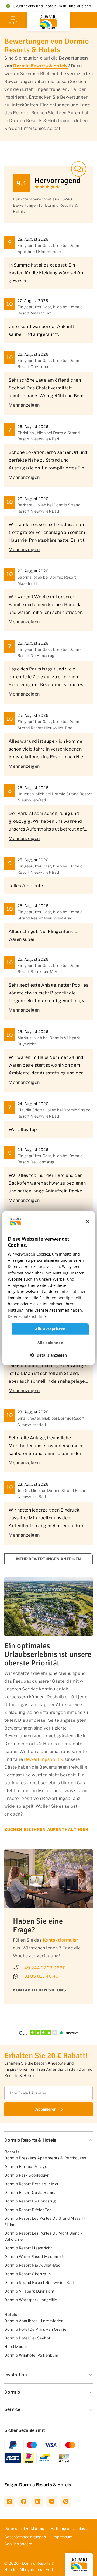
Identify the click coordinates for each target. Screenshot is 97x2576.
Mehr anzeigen (24, 405)
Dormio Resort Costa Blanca (30, 2192)
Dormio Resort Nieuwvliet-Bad (32, 2265)
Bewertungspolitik (44, 1759)
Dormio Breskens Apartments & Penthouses (45, 2158)
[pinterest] (66, 2502)
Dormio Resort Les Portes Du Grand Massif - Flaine (45, 2221)
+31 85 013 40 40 (40, 1976)
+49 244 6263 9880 (44, 1968)
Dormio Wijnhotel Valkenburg (31, 2355)
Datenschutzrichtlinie (27, 1316)
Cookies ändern (18, 2544)
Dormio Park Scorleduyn (27, 2175)
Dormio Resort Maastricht (28, 2248)
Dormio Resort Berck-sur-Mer (32, 2184)
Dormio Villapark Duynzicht (29, 2291)
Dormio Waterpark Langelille (31, 2300)
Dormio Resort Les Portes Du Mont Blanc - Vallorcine (43, 2236)
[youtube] (52, 2502)
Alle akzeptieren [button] (50, 1329)
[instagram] (10, 2502)
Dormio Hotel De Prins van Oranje (35, 2329)
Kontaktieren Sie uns (40, 1990)
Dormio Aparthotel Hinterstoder (33, 2321)
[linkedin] (38, 2502)
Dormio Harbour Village (26, 2167)
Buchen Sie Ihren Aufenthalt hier (46, 1829)
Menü (13, 23)
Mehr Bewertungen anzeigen (48, 1559)
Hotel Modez (16, 2347)
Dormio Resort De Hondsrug (30, 2201)
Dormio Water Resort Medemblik (35, 2257)
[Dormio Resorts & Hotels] (48, 22)
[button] (48, 1355)
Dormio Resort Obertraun (28, 2274)
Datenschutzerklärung (24, 2528)
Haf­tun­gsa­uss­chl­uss (69, 2528)
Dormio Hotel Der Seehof (27, 2338)
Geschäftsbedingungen (25, 2537)
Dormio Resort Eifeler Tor (28, 2210)
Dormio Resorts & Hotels (40, 66)
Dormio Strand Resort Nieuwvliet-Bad (39, 2282)
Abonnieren (46, 2109)
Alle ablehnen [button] (50, 1343)
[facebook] (24, 2502)
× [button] (87, 1222)
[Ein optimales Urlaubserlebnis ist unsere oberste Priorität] (48, 1607)
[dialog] (48, 1288)
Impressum (62, 2537)
